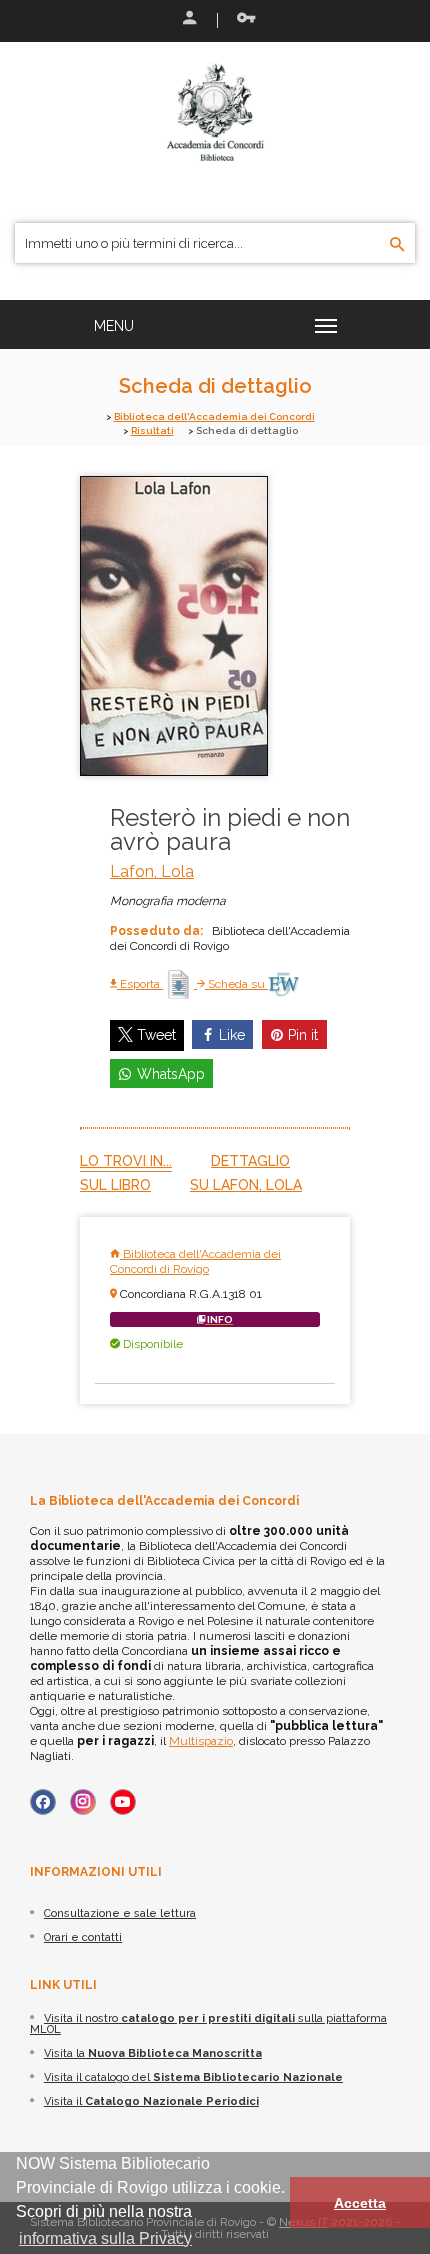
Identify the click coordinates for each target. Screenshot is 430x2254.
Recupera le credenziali (242, 20)
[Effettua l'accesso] (188, 20)
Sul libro (115, 1185)
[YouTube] (123, 1802)
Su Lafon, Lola (246, 1185)
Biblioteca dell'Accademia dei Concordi (214, 416)
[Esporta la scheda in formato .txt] (180, 984)
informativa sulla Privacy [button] (105, 2238)
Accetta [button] (360, 2203)
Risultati (152, 430)
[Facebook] (43, 1802)
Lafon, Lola (152, 871)
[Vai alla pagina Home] (215, 112)
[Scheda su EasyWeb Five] (283, 984)
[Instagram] (83, 1802)
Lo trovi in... (126, 1161)
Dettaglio (250, 1161)
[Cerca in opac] (397, 245)
